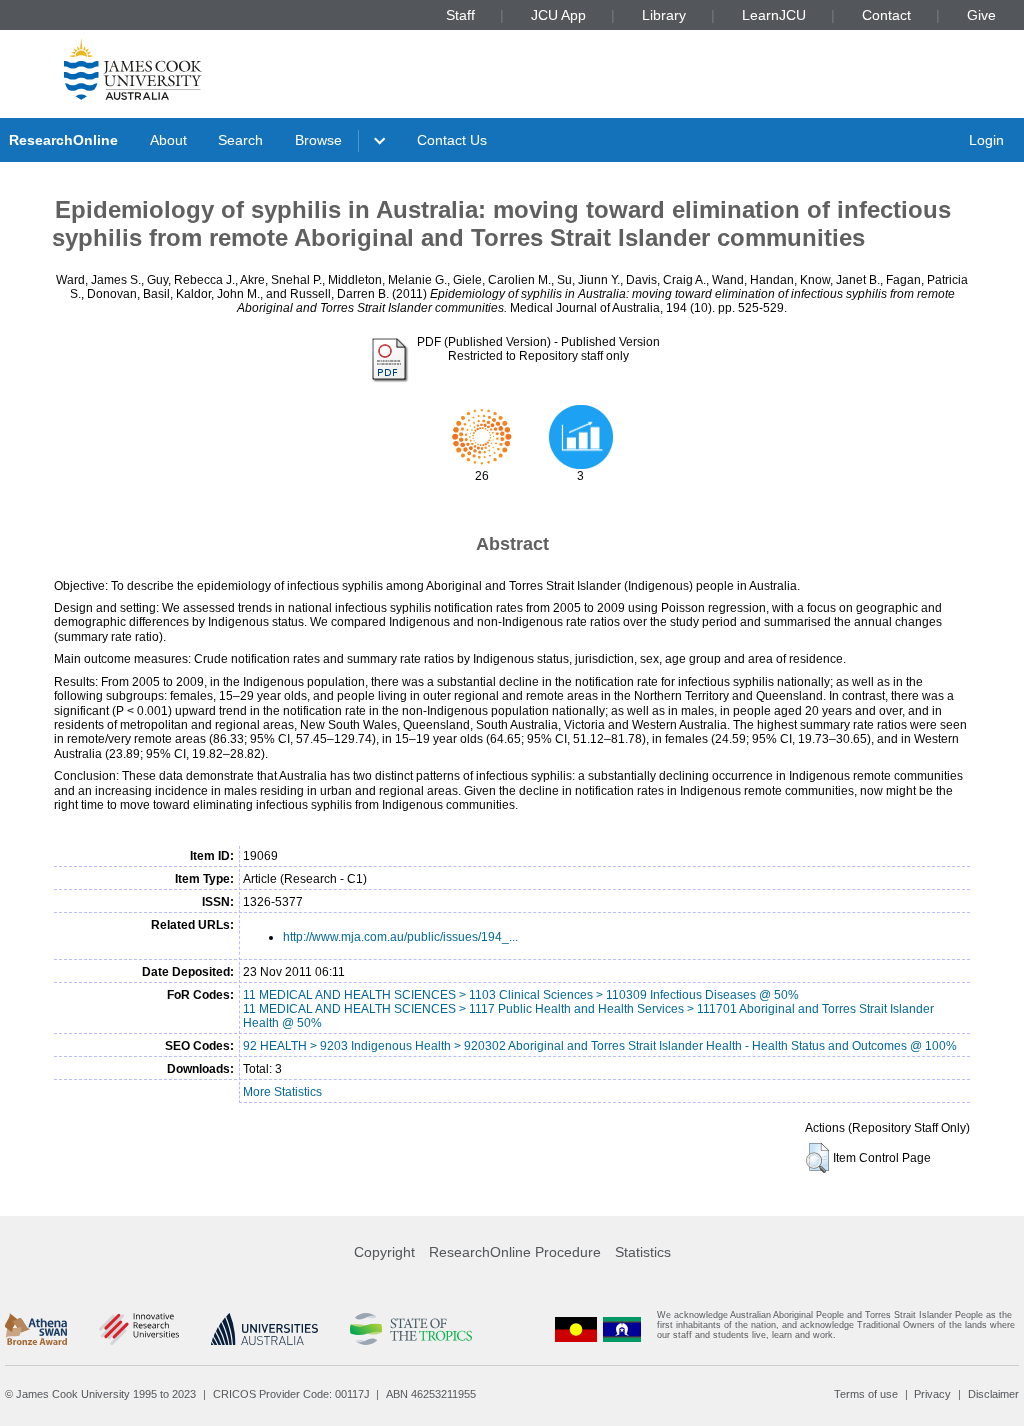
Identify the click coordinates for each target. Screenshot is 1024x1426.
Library (664, 15)
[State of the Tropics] (411, 1329)
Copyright (384, 1252)
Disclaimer (993, 1394)
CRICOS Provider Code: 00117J (291, 1394)
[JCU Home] (133, 69)
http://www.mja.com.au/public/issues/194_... (400, 937)
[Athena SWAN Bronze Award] (36, 1329)
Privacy (932, 1394)
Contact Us (452, 140)
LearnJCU (774, 15)
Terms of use (866, 1394)
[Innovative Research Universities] (138, 1329)
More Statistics (282, 1092)
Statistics (643, 1252)
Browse (318, 140)
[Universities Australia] (264, 1329)
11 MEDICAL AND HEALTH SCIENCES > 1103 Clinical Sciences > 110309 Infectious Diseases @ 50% (521, 995)
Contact (886, 15)
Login (986, 140)
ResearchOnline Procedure (515, 1252)
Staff (460, 15)
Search (240, 140)
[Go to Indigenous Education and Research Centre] (576, 1329)
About (168, 140)
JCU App (558, 15)
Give (981, 15)
